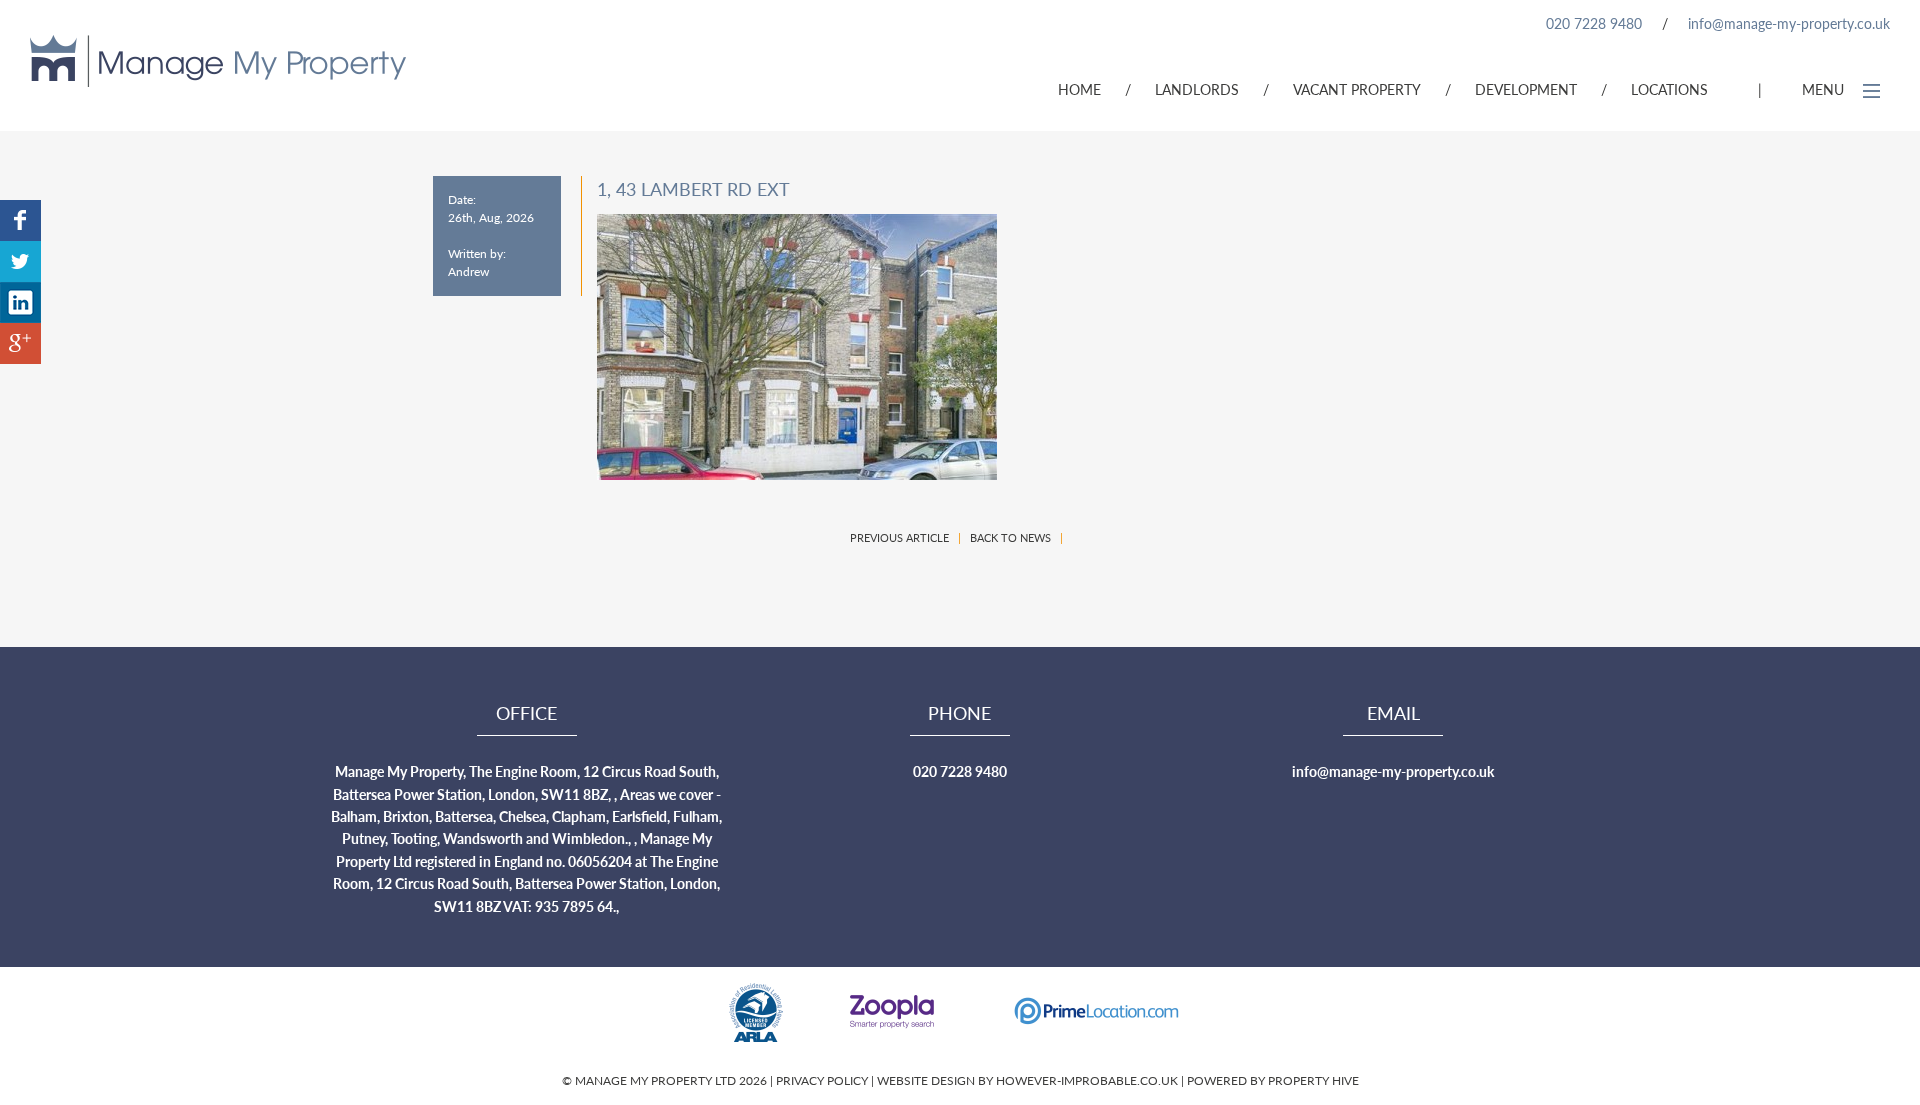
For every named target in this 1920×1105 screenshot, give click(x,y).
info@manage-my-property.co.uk (1789, 23)
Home (1079, 89)
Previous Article (899, 537)
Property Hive (1313, 1080)
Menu (1825, 89)
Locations (1669, 89)
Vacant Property (1357, 89)
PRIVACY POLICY (823, 1080)
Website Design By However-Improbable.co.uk (1027, 1080)
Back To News (1010, 537)
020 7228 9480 (1594, 23)
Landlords (1197, 89)
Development (1526, 89)
